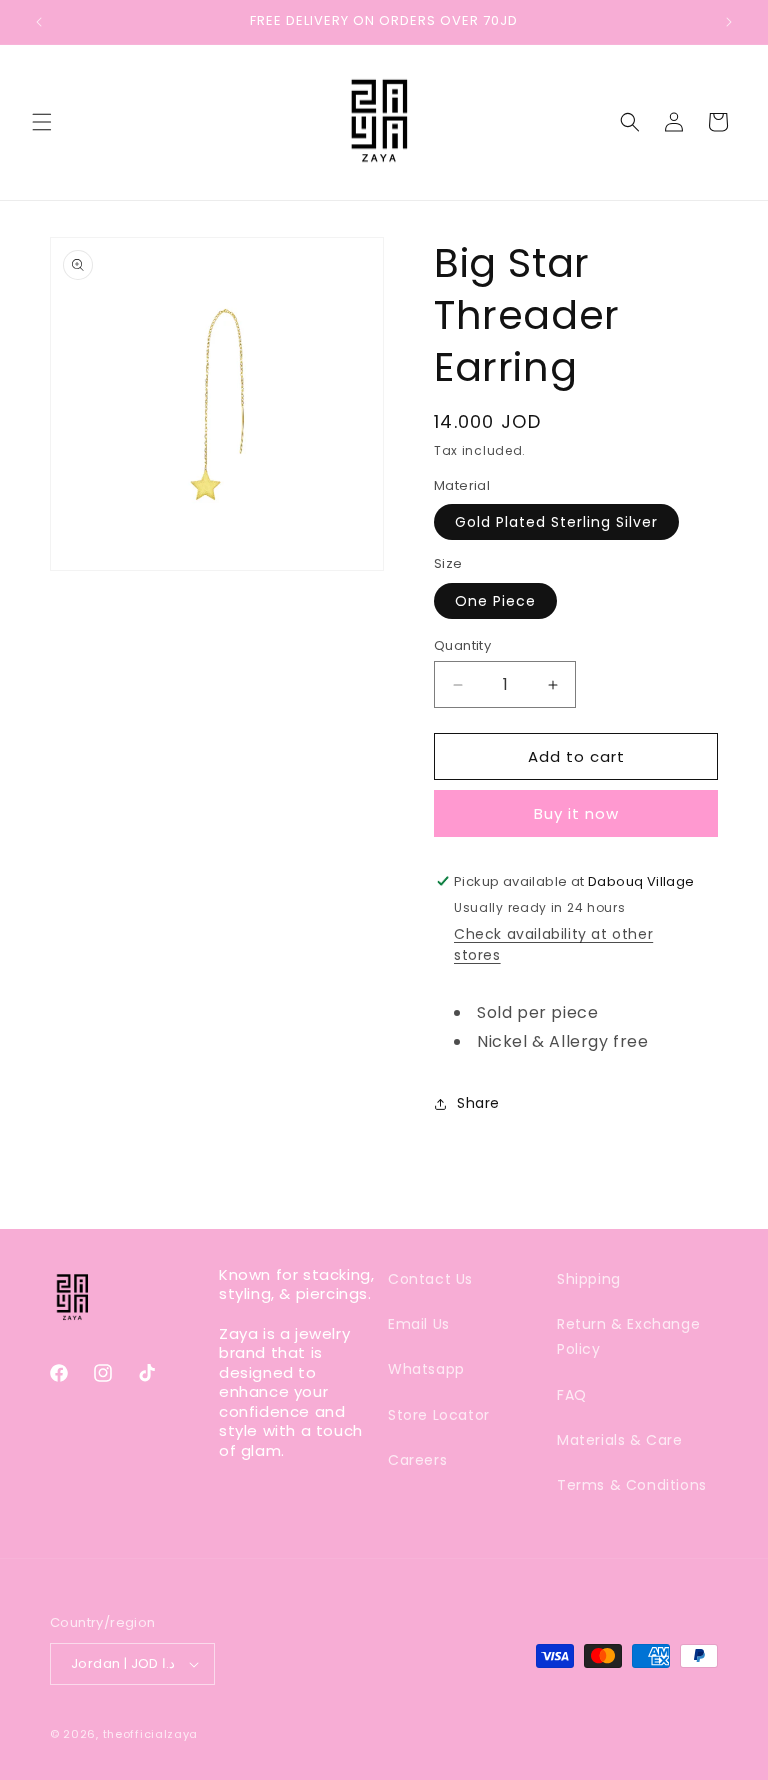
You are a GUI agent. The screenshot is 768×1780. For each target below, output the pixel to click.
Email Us (419, 1324)
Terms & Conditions (632, 1485)
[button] (42, 122)
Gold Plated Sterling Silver (556, 522)
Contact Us (430, 1279)
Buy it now (576, 813)
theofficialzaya (151, 1734)
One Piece (495, 601)
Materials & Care (620, 1440)
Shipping (589, 1279)
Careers (417, 1460)
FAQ (572, 1395)
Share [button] (478, 1103)
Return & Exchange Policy (628, 1336)
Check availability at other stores (553, 944)
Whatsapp (426, 1369)
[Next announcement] (729, 22)
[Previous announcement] (39, 22)
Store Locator (439, 1415)
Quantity (462, 645)
